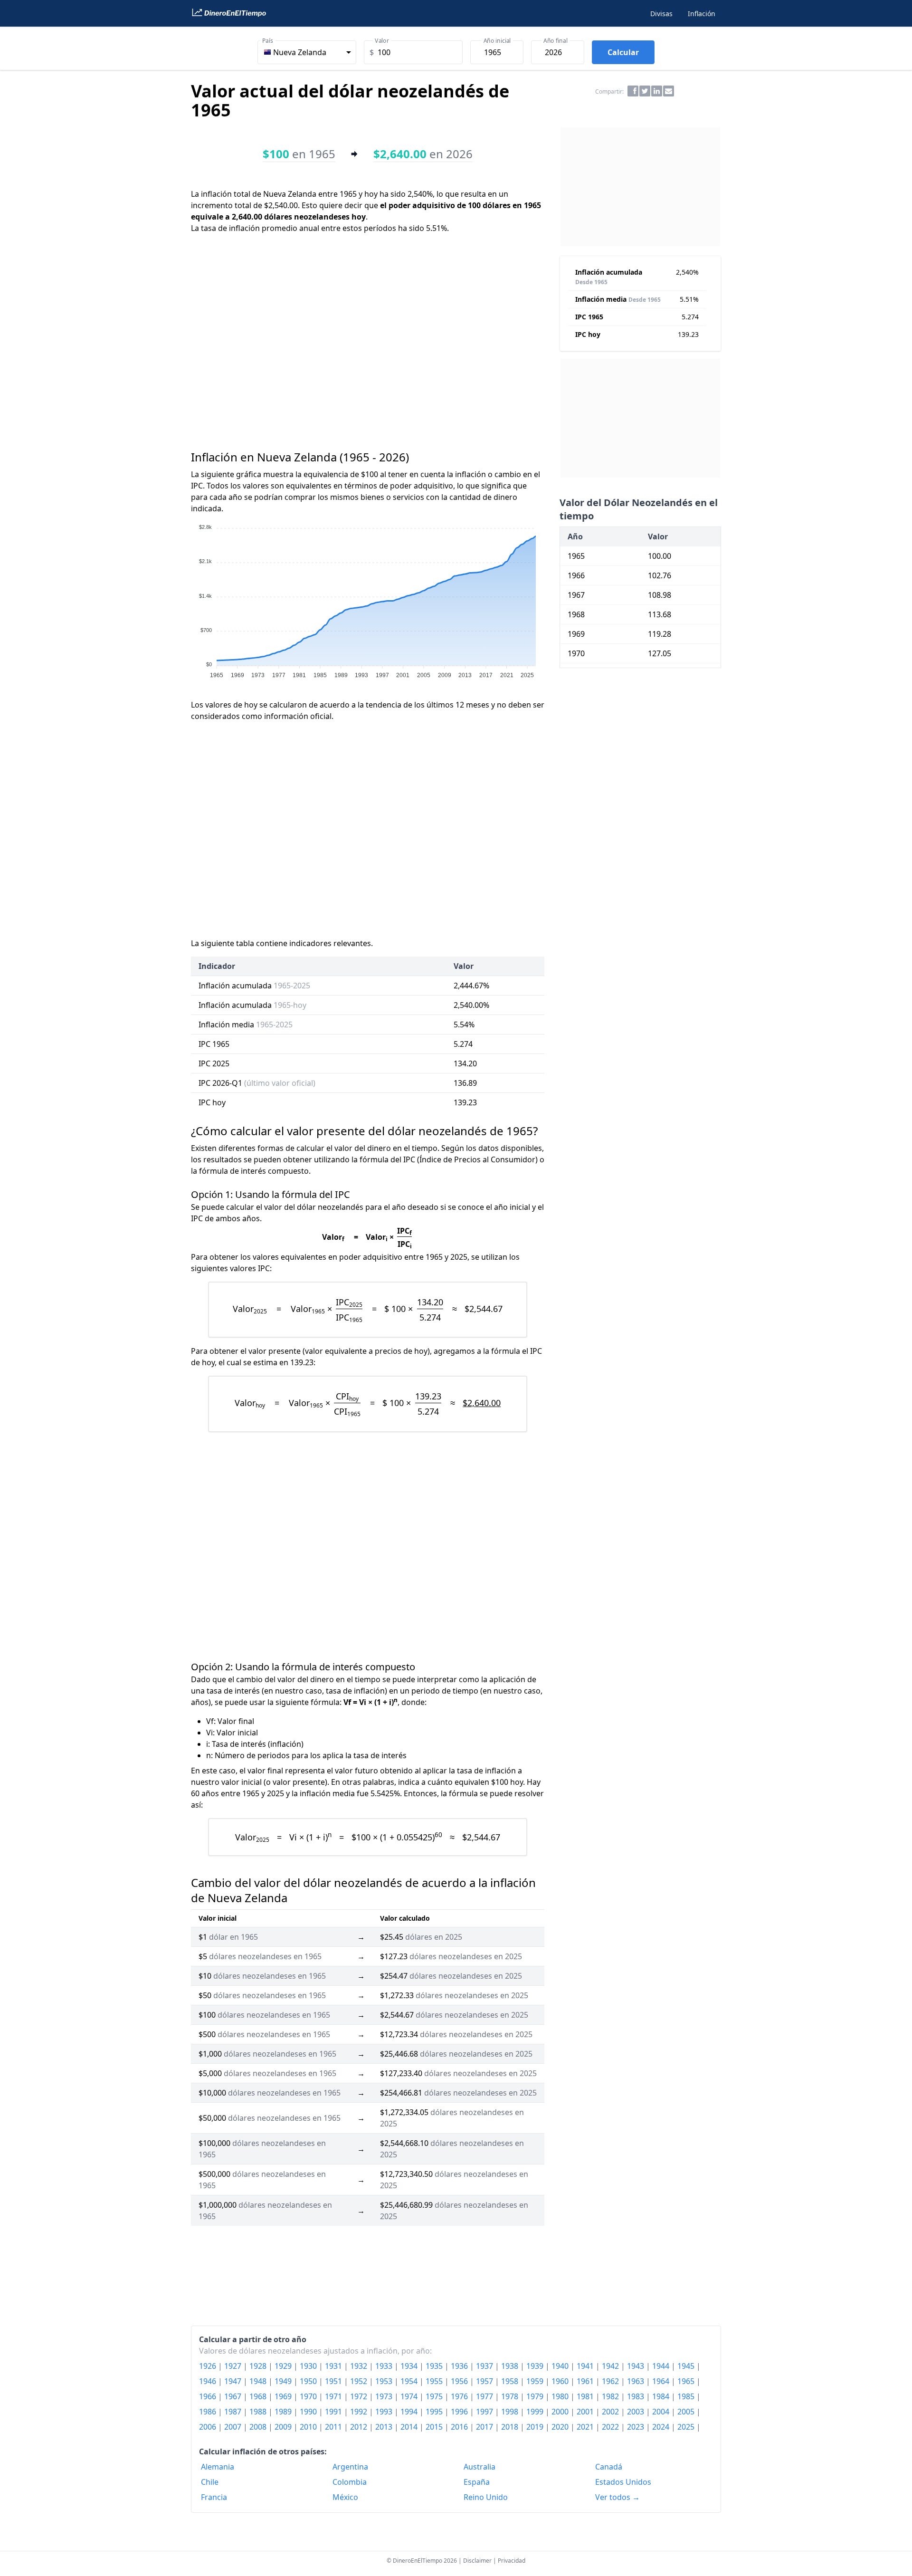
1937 (485, 2366)
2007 (234, 2427)
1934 (410, 2366)
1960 (561, 2381)
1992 (360, 2412)
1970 (309, 2396)
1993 (385, 2412)
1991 (334, 2412)
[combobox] (307, 52)
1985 (687, 2396)
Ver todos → (617, 2497)
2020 (561, 2427)
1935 (435, 2366)
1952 (360, 2381)
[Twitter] (645, 91)
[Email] (669, 91)
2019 (536, 2427)
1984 (662, 2396)
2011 (334, 2427)
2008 (259, 2427)
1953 (385, 2381)
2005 (687, 2412)
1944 (662, 2366)
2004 (662, 2412)
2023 (636, 2427)
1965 (687, 2381)
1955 (435, 2381)
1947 (234, 2381)
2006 (209, 2427)
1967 (234, 2396)
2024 (662, 2427)
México (345, 2497)
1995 (435, 2412)
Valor (382, 41)
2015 (435, 2427)
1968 (259, 2396)
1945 (687, 2366)
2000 (561, 2412)
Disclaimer (477, 2561)
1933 (385, 2366)
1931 (334, 2366)
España (477, 2482)
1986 (209, 2412)
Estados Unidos (623, 2482)
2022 (611, 2427)
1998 (511, 2412)
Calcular (623, 52)
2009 (284, 2427)
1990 (309, 2412)
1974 (410, 2396)
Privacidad (512, 2561)
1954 (410, 2381)
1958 (511, 2381)
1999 (536, 2412)
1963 (636, 2381)
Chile (210, 2482)
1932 (360, 2366)
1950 (309, 2381)
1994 (410, 2412)
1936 (460, 2366)
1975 (435, 2396)
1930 (309, 2366)
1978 (511, 2396)
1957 (485, 2381)
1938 (511, 2366)
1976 (460, 2396)
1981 (586, 2396)
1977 (485, 2396)
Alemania (218, 2467)
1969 (284, 2396)
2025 (687, 2427)
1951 (334, 2381)
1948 (259, 2381)
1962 (611, 2381)
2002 (611, 2412)
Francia (214, 2497)
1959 (536, 2381)
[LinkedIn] (657, 91)
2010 (309, 2427)
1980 (561, 2396)
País (268, 41)
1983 (636, 2396)
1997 (485, 2412)
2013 (385, 2427)
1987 (234, 2412)
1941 (586, 2366)
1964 (662, 2381)
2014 (410, 2427)
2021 (586, 2427)
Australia (480, 2467)
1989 (284, 2412)
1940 (561, 2366)
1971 (334, 2396)
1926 (209, 2366)
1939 (536, 2366)
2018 (511, 2427)
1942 (611, 2366)
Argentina (350, 2467)
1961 (586, 2381)
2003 (636, 2412)
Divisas (661, 14)
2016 (460, 2427)
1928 (259, 2366)
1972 (360, 2396)
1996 (460, 2412)
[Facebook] (633, 91)
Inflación (702, 14)
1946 (209, 2381)
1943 (636, 2366)
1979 (536, 2396)
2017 (485, 2427)
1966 (209, 2396)
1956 (460, 2381)
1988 (259, 2412)
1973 (385, 2396)
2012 (360, 2427)
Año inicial (497, 41)
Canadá (609, 2467)
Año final (555, 41)
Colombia (350, 2482)
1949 (284, 2381)
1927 (234, 2366)
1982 (611, 2396)
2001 (586, 2412)
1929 (284, 2366)
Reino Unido (486, 2497)
